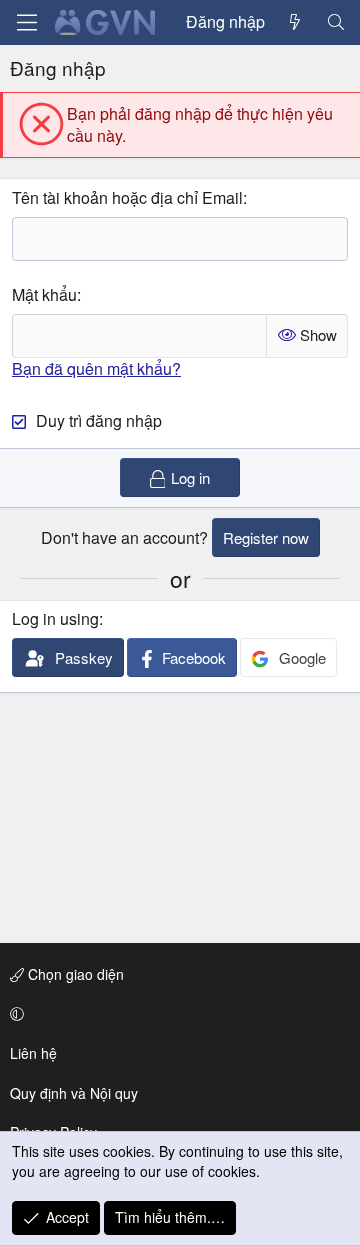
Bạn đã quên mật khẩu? (96, 368)
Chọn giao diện (74, 974)
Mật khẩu (44, 294)
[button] (176, 1014)
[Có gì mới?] (295, 22)
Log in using (55, 618)
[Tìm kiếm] (335, 22)
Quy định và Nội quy (74, 1093)
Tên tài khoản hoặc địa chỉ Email (127, 197)
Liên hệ (33, 1053)
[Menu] (27, 22)
